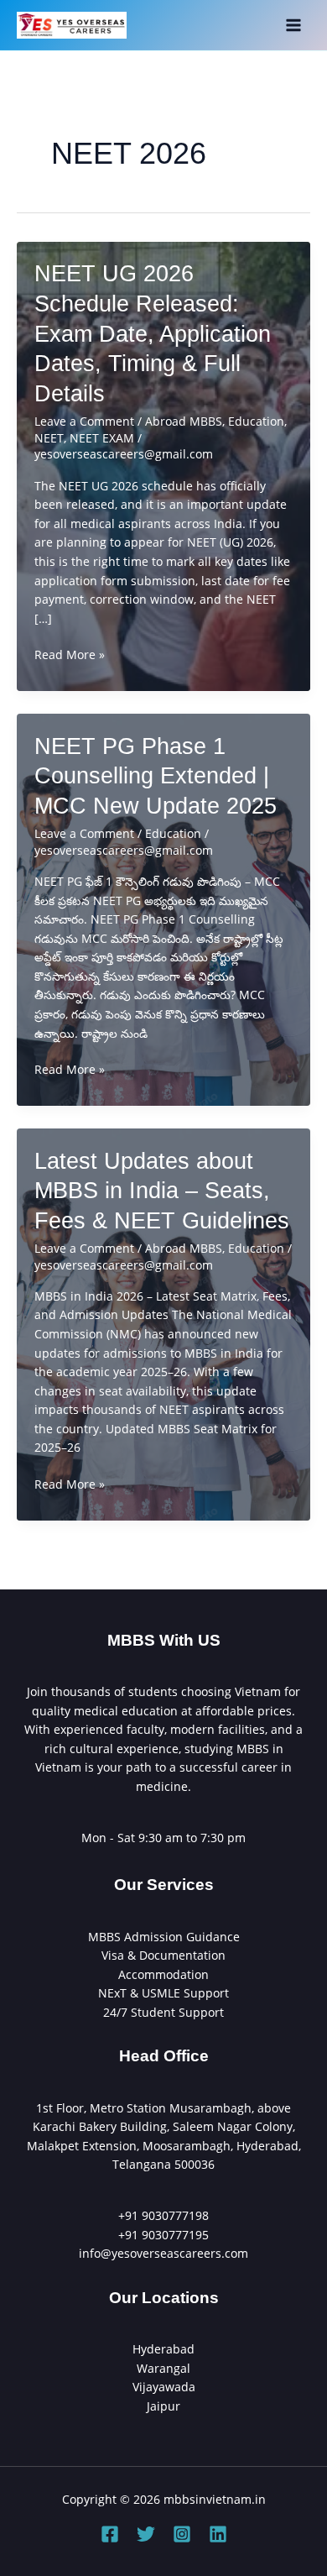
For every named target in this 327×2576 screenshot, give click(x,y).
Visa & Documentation (163, 1955)
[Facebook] (110, 2534)
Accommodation (163, 1974)
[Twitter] (146, 2534)
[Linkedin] (218, 2534)
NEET (49, 438)
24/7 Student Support (163, 2012)
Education (256, 421)
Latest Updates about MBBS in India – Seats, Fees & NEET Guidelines (162, 1191)
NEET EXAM (102, 438)
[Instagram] (182, 2534)
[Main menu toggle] (294, 26)
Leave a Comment (84, 421)
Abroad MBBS (184, 421)
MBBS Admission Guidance (164, 1937)
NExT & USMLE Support (163, 1993)
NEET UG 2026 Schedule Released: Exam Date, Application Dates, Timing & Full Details (153, 333)
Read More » (70, 655)
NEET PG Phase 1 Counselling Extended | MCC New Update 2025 (156, 776)
